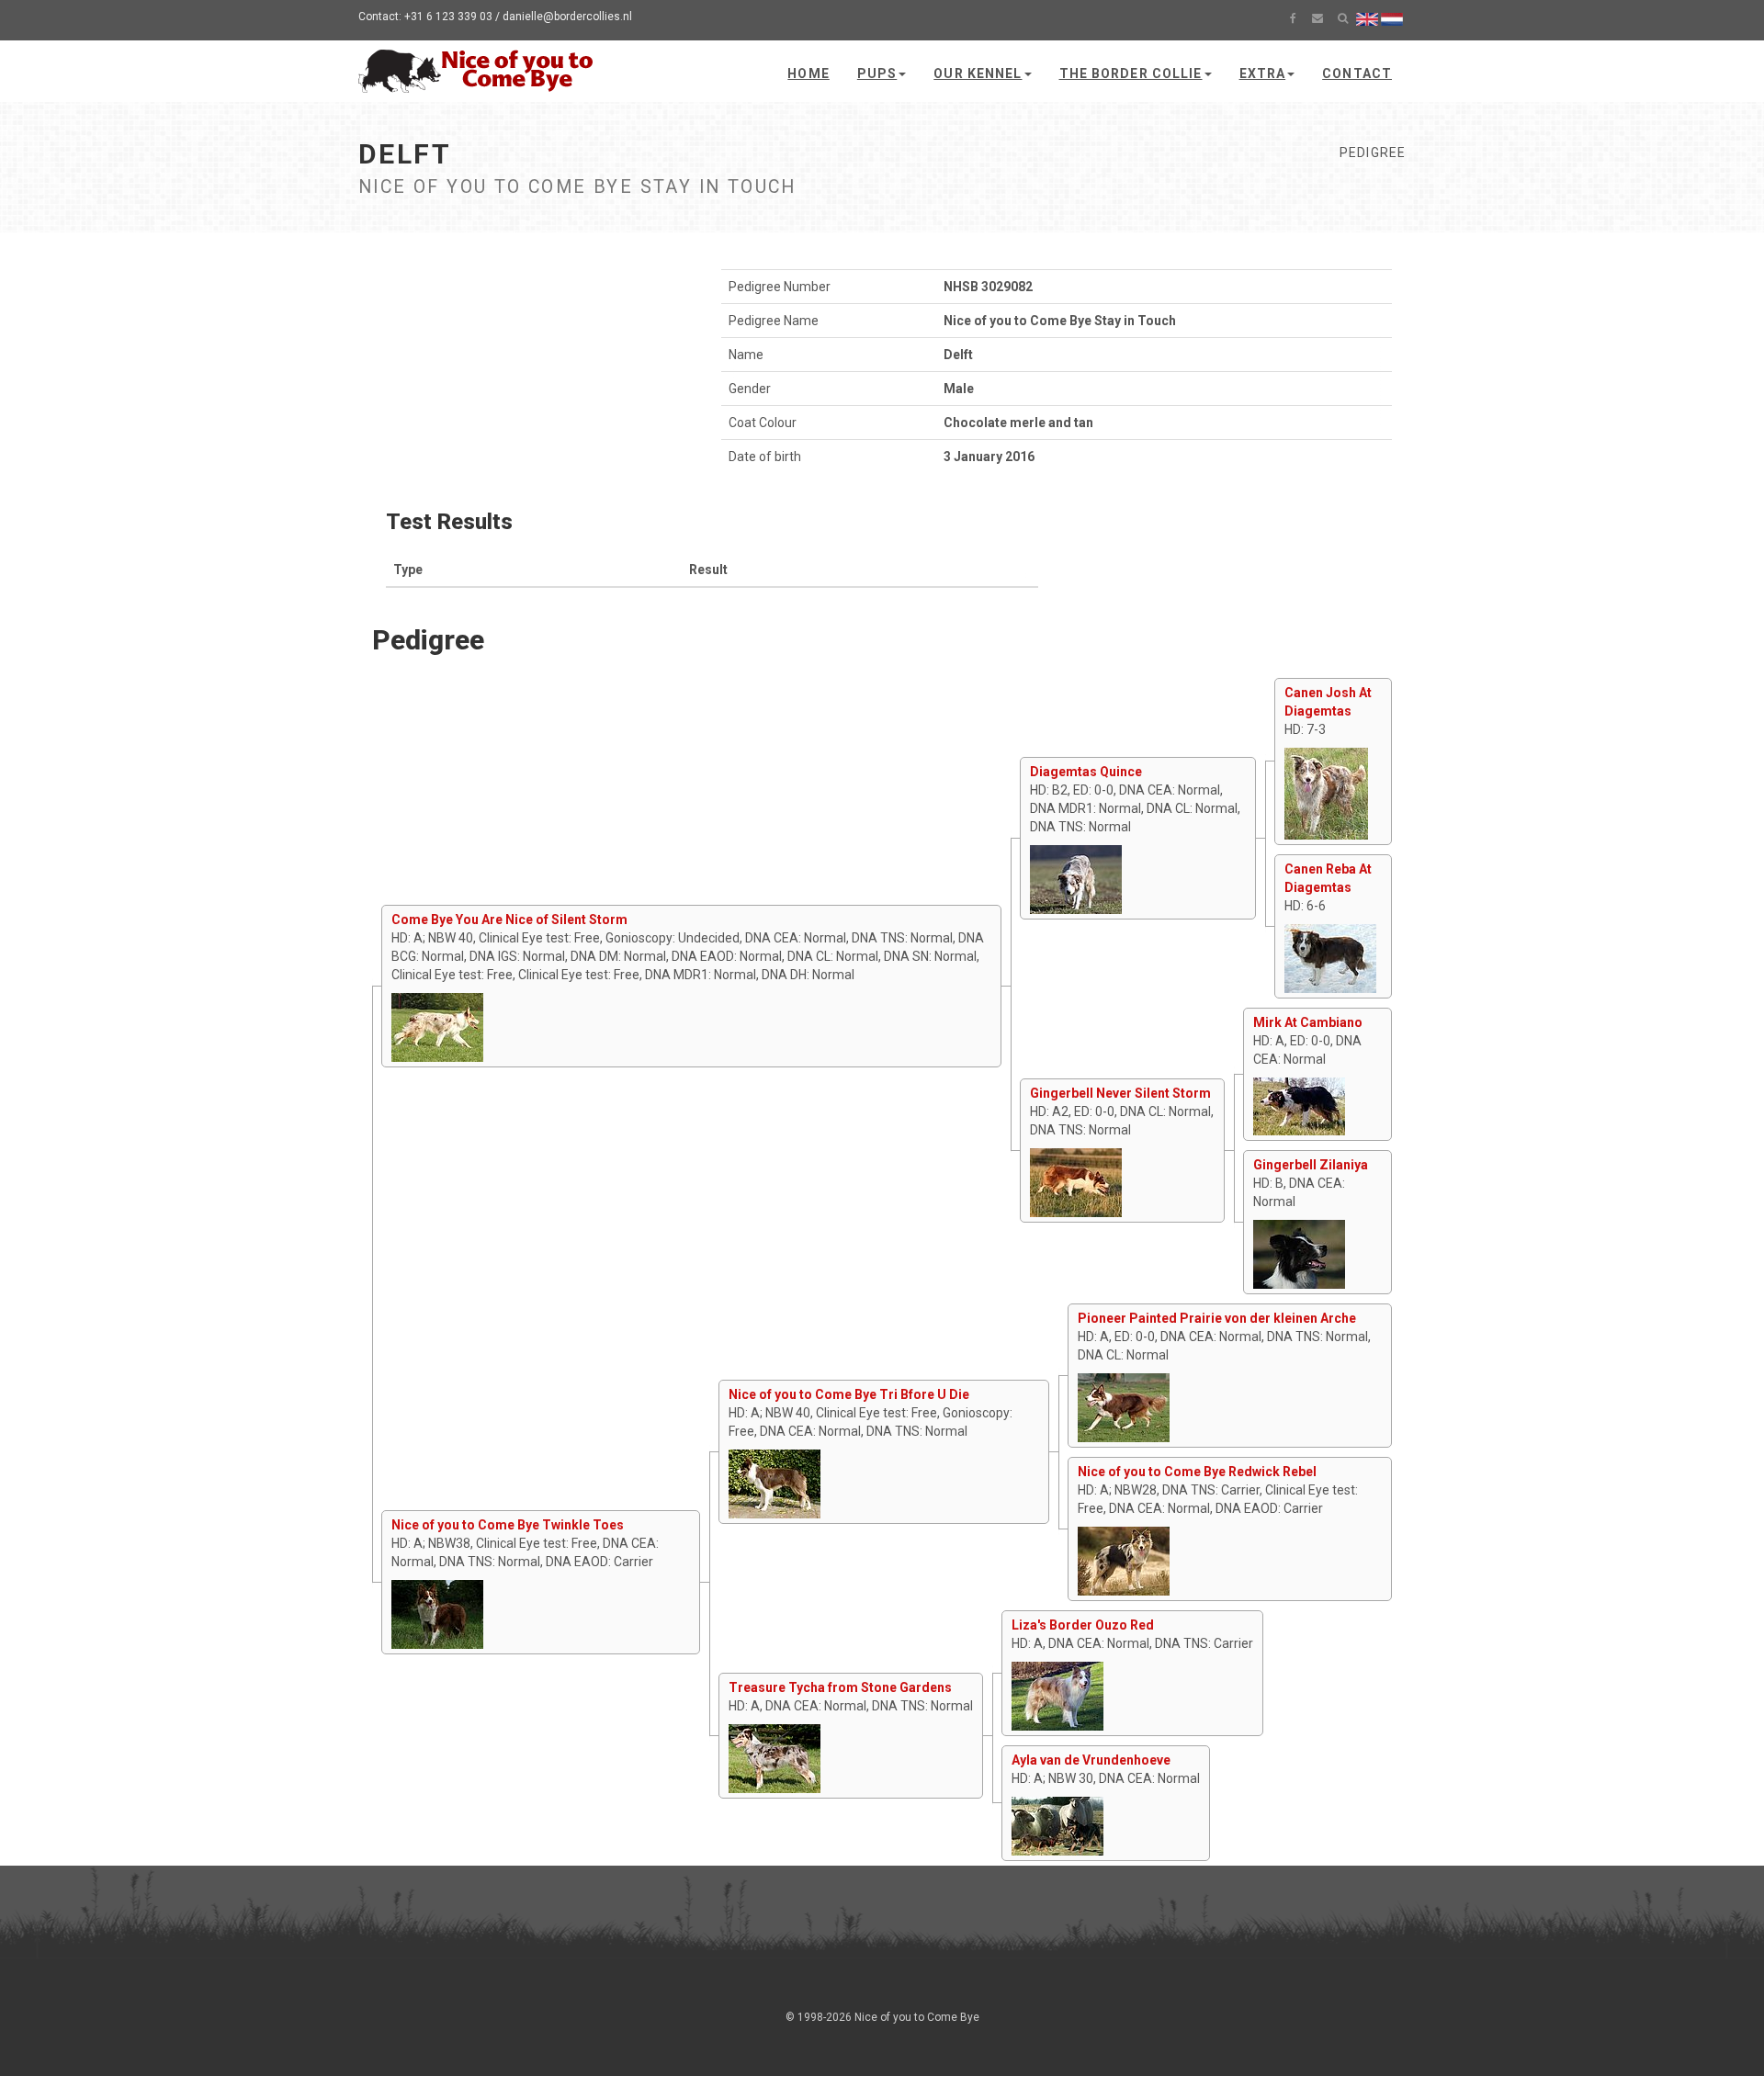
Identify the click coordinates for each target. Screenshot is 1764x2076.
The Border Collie (1131, 73)
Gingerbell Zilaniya (1311, 1165)
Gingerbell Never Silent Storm (1120, 1093)
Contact (1357, 73)
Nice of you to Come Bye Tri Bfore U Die (849, 1394)
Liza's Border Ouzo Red (1083, 1625)
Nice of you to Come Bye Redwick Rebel (1197, 1472)
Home (808, 73)
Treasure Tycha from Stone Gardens (840, 1687)
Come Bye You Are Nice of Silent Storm (509, 920)
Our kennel (978, 73)
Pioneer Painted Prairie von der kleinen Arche (1217, 1318)
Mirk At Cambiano (1308, 1022)
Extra (1263, 73)
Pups (877, 73)
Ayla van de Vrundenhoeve (1091, 1760)
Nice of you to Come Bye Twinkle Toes (508, 1525)
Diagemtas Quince (1086, 772)
